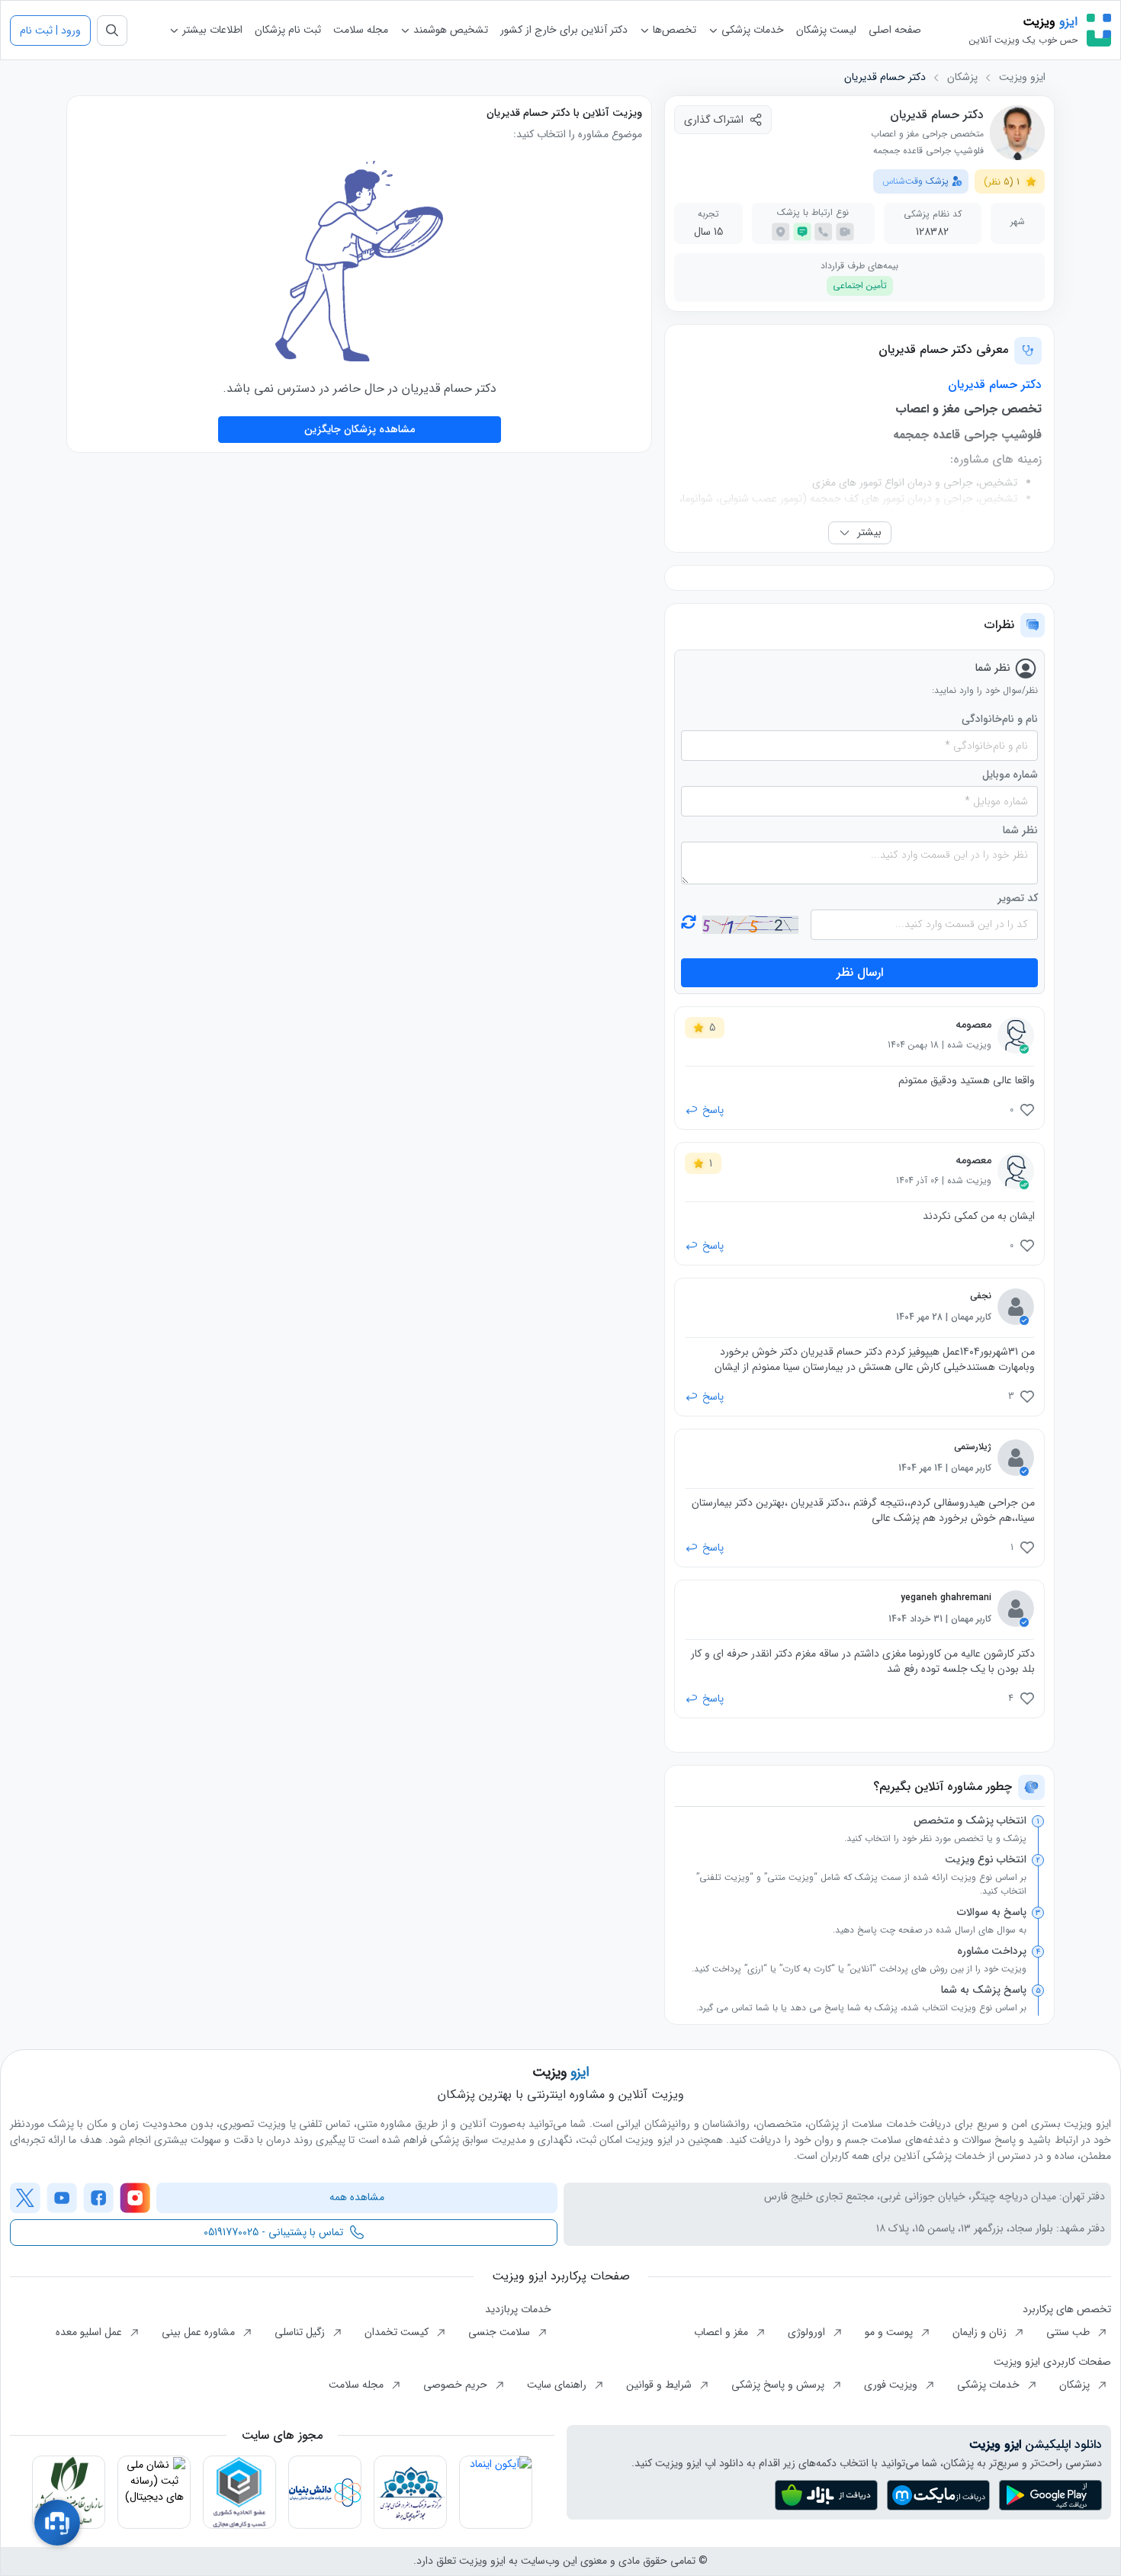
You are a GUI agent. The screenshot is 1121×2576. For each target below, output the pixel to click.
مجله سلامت (361, 30)
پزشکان (962, 77)
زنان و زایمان (981, 2332)
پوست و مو (890, 2332)
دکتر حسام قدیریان (995, 385)
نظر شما (1020, 831)
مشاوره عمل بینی (200, 2332)
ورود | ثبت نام (50, 30)
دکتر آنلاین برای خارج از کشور (564, 30)
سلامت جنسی (501, 2332)
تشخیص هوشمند (449, 30)
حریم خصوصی (457, 2385)
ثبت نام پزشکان (288, 30)
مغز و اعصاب (723, 2332)
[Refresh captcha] (750, 924)
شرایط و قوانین (660, 2385)
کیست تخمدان (398, 2332)
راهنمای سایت (558, 2385)
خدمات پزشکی (751, 30)
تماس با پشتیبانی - (273, 2232)
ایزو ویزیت (1022, 77)
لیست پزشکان (826, 30)
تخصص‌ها (673, 30)
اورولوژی (808, 2332)
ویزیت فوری (892, 2385)
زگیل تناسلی (301, 2332)
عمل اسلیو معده (90, 2332)
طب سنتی (1070, 2332)
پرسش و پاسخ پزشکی (779, 2385)
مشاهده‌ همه (357, 2197)
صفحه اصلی (895, 30)
